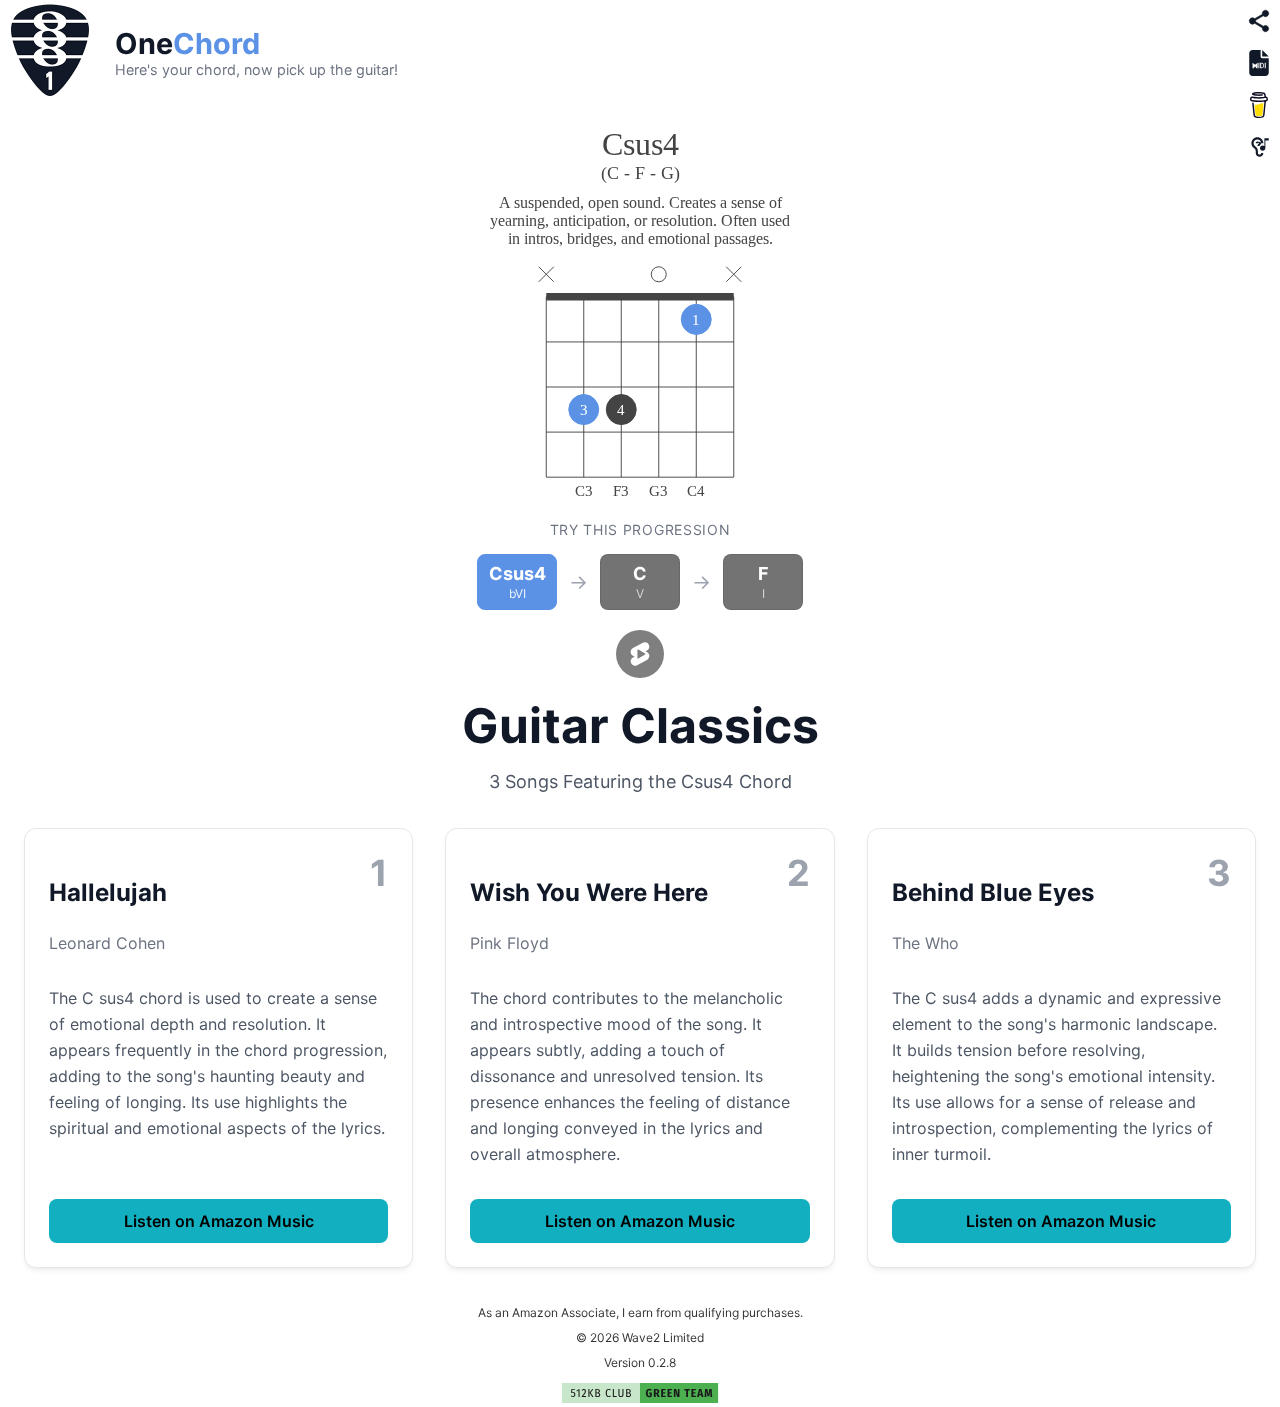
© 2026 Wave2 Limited (640, 1337)
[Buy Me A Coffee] (1259, 105)
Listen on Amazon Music (219, 1221)
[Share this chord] (1259, 21)
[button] (50, 52)
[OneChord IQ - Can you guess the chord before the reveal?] (1259, 147)
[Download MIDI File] (1259, 63)
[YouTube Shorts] (640, 654)
